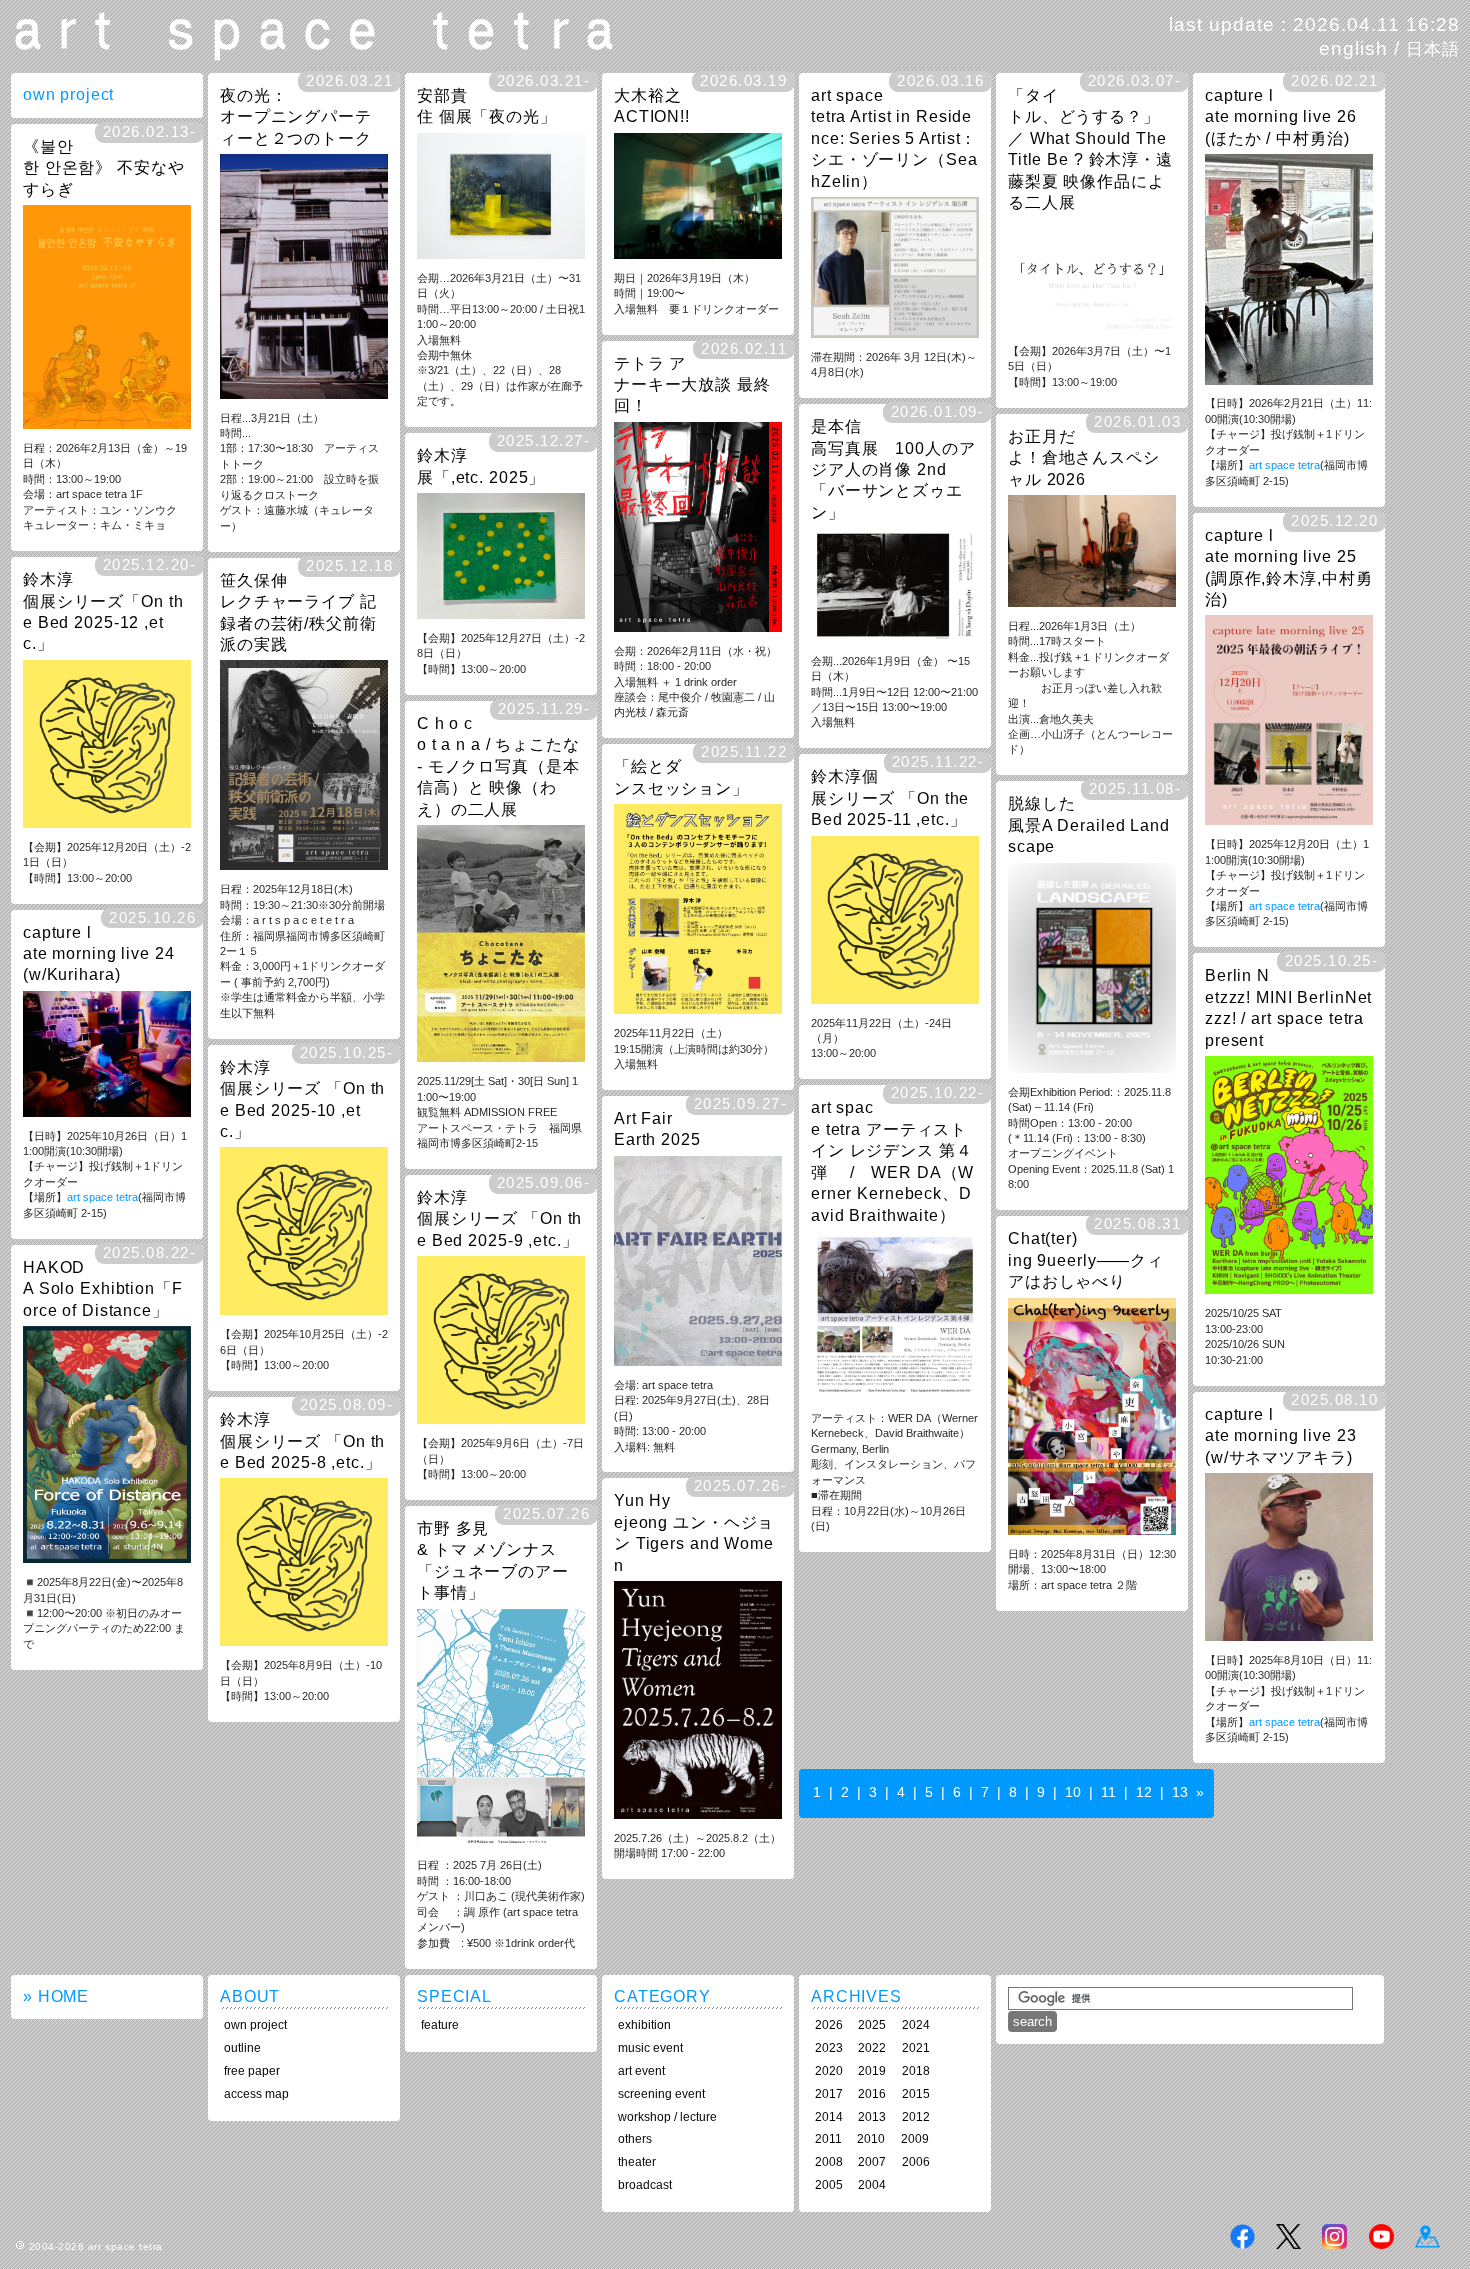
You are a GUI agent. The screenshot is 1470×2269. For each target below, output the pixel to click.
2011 (828, 2139)
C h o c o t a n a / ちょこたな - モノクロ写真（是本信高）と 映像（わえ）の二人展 (498, 766)
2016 (872, 2094)
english (1353, 48)
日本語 (1433, 49)
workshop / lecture (667, 2117)
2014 (829, 2117)
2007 (872, 2162)
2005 (829, 2185)
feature (440, 2025)
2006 (916, 2162)
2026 (829, 2025)
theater (637, 2162)
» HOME (56, 1996)
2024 (916, 2025)
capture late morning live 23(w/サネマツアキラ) (1281, 1435)
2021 (916, 2048)
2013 (872, 2117)
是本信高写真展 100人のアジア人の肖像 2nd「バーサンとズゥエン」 (893, 469)
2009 (915, 2139)
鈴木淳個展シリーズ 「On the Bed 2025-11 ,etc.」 (890, 797)
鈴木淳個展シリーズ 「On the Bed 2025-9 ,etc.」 (499, 1218)
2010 (871, 2139)
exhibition (644, 2025)
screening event (661, 2094)
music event (650, 2048)
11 (1108, 1792)
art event (641, 2071)
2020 (829, 2071)
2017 (829, 2094)
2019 (872, 2071)
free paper (252, 2071)
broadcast (645, 2185)
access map (256, 2094)
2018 (916, 2071)
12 (1144, 1792)
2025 (872, 2025)
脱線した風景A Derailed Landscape (1089, 824)
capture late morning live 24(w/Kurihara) (99, 953)
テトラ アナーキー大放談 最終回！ (692, 384)
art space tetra (1284, 465)
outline (242, 2048)
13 (1180, 1792)
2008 (829, 2162)
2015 (916, 2094)
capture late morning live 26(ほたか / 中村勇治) (1281, 116)
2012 (916, 2117)
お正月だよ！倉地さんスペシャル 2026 (1084, 457)
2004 (872, 2185)
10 (1073, 1792)
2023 (829, 2048)
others (635, 2139)
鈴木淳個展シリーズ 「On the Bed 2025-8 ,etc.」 (302, 1440)
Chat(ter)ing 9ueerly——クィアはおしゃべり (1086, 1259)
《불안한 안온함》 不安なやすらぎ (104, 167)
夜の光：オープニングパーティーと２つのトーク (296, 116)
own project (255, 2025)
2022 (872, 2048)
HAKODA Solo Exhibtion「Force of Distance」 (103, 1288)
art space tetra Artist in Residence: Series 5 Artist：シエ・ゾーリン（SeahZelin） (894, 138)
